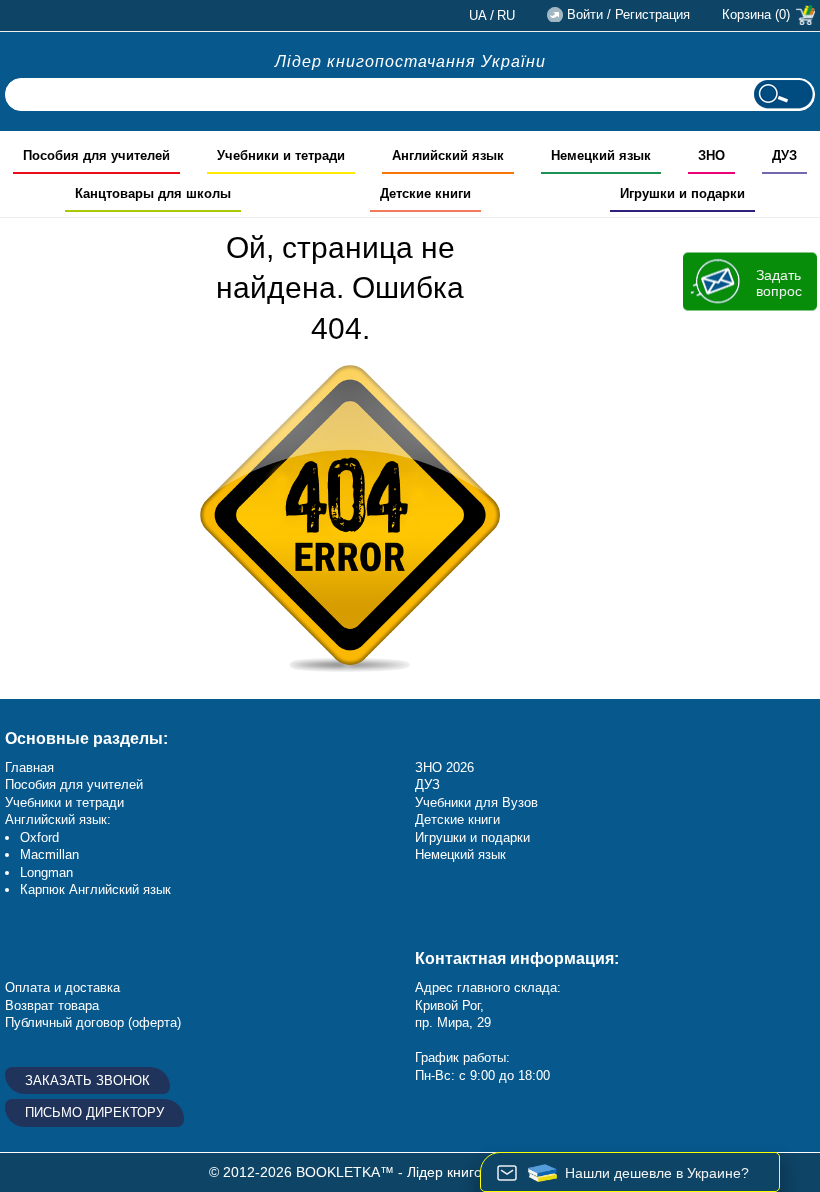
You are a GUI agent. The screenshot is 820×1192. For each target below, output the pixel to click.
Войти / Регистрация (628, 14)
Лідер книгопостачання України (410, 61)
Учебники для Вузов (476, 802)
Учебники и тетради (64, 802)
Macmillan (49, 854)
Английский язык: (58, 819)
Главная (29, 767)
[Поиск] (783, 94)
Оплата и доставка (62, 987)
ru (506, 15)
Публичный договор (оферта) (93, 1022)
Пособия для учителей (74, 784)
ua (478, 15)
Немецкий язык (460, 854)
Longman (46, 872)
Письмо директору (94, 1112)
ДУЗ (427, 784)
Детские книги (457, 819)
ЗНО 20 (437, 767)
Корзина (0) (756, 14)
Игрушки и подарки (472, 837)
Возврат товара (52, 1005)
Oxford (39, 837)
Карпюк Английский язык (95, 889)
